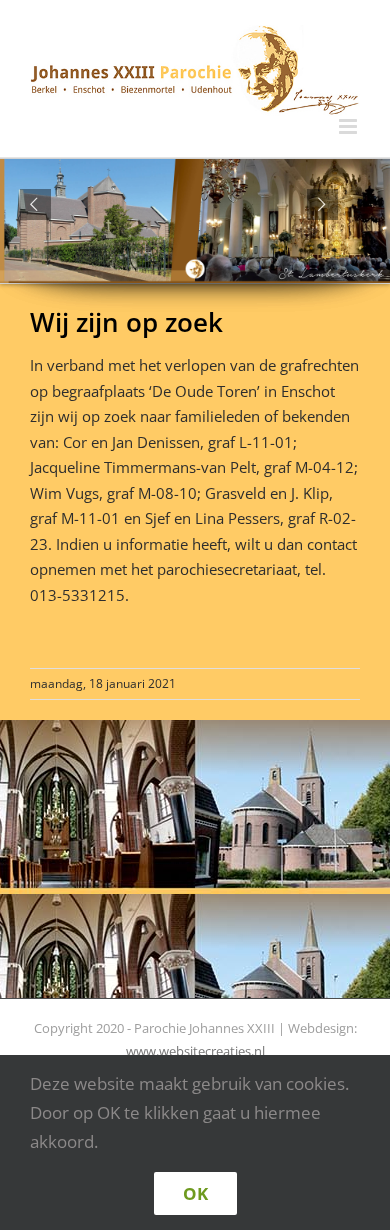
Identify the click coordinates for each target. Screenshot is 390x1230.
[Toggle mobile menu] (349, 126)
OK (195, 1193)
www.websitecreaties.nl (195, 1051)
